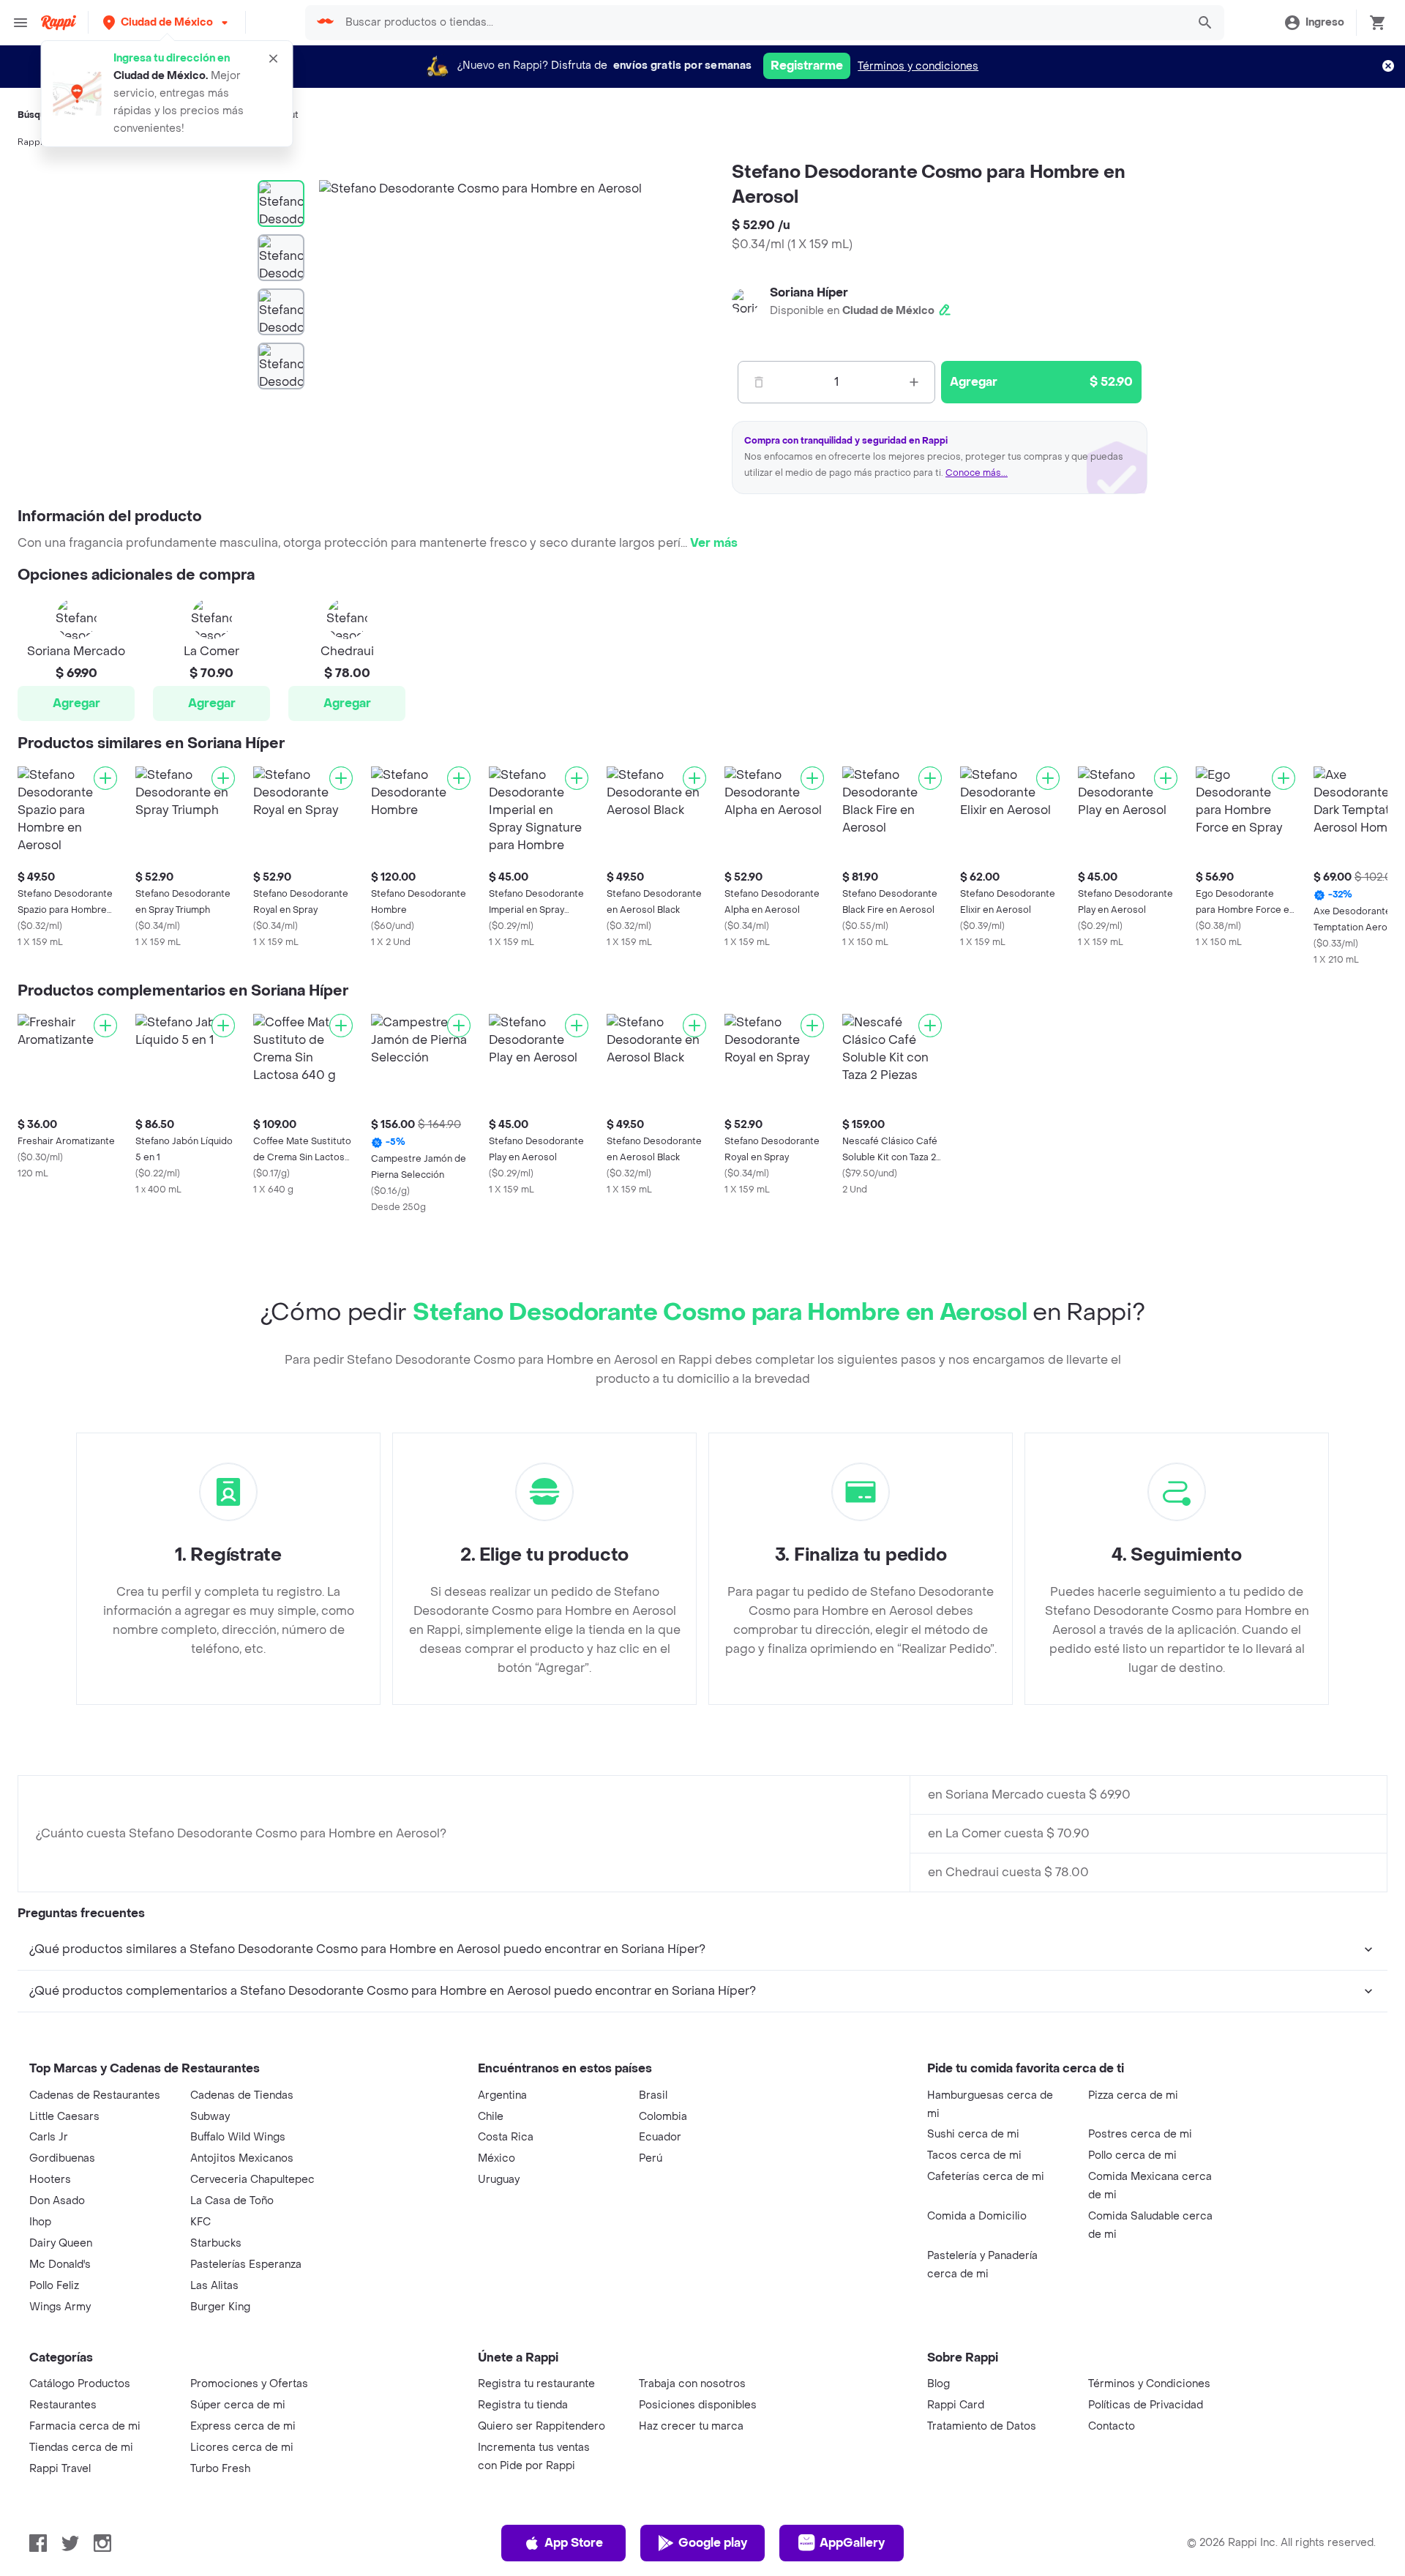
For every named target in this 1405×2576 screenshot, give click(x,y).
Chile (491, 2117)
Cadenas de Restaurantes (95, 2095)
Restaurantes (63, 2405)
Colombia (663, 2117)
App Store (574, 2543)
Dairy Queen (61, 2243)
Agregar (76, 703)
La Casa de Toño (232, 2201)
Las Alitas (214, 2286)
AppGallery (852, 2543)
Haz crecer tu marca (691, 2426)
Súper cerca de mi (238, 2405)
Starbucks (216, 2243)
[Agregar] (105, 778)
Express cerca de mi (243, 2426)
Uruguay (499, 2180)
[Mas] (914, 382)
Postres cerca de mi (1140, 2134)
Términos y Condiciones (1149, 2384)
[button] (167, 22)
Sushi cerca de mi (973, 2134)
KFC (201, 2222)
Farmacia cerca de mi (85, 2426)
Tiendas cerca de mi (81, 2448)
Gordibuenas (62, 2158)
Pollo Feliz (54, 2286)
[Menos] (759, 382)
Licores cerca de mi (242, 2448)
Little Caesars (64, 2117)
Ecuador (660, 2137)
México (497, 2158)
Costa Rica (506, 2137)
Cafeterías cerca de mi (986, 2177)
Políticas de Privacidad (1146, 2405)
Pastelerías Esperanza (246, 2265)
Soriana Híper (809, 292)
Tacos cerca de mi (974, 2155)
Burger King (220, 2307)
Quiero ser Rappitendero (542, 2426)
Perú (651, 2158)
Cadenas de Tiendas (242, 2095)
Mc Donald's (60, 2265)
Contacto (1112, 2426)
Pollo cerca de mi (1132, 2155)
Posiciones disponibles (698, 2405)
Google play (713, 2543)
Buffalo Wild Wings (238, 2137)
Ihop (40, 2222)
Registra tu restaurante (536, 2384)
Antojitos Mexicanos (242, 2158)
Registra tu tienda (523, 2405)
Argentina (502, 2095)
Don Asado (57, 2201)
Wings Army (60, 2307)
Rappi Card (956, 2405)
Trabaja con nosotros (692, 2384)
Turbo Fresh (220, 2469)
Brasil (653, 2095)
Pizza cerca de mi (1133, 2095)
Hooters (50, 2180)
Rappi (30, 142)
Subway (210, 2117)
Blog (938, 2384)
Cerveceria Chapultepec (252, 2180)
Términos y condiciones (918, 66)
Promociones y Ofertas (249, 2384)
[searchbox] (761, 23)
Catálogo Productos (80, 2384)
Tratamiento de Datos (982, 2426)
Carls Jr (49, 2137)
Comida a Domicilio (977, 2216)
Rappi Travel (60, 2469)
